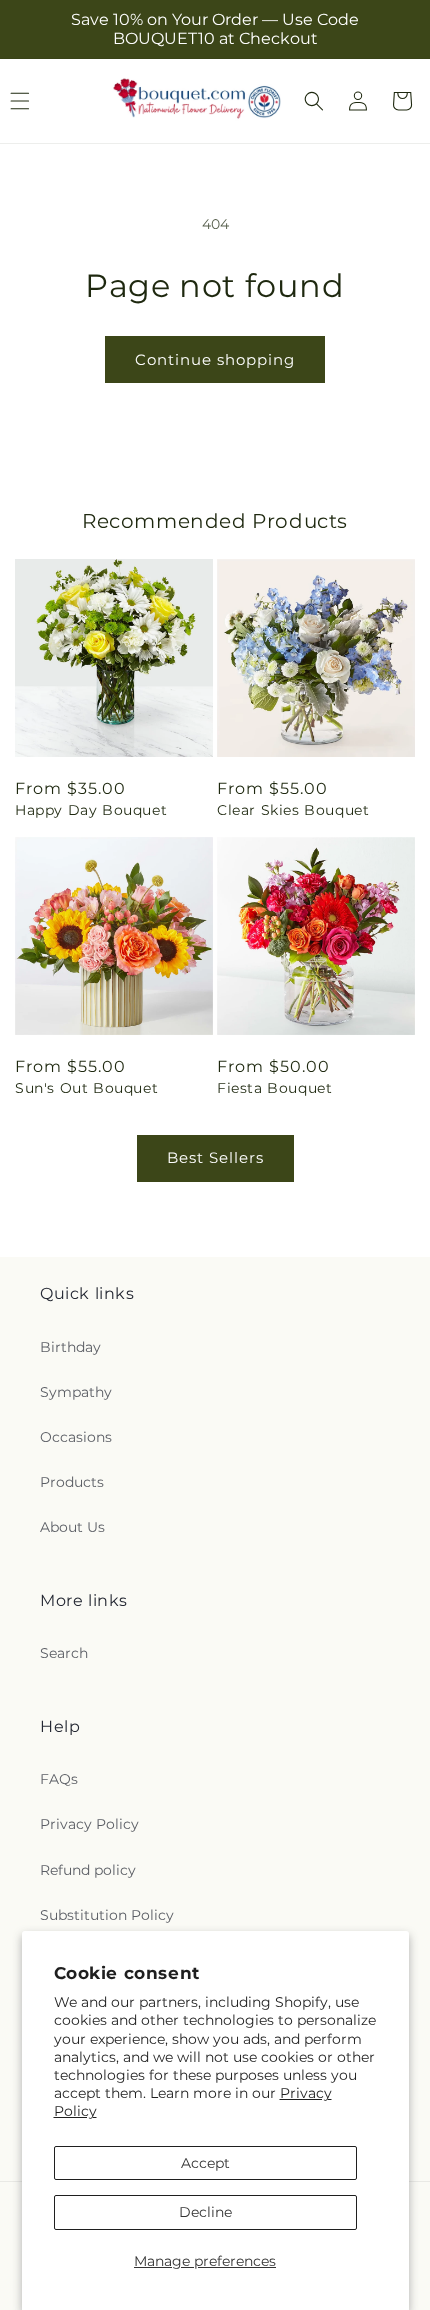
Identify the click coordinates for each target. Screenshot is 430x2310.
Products (72, 1482)
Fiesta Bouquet (274, 1088)
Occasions (76, 1437)
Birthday (70, 1347)
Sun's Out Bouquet (86, 1088)
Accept (205, 2163)
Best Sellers (215, 1157)
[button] (314, 101)
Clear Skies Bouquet (293, 810)
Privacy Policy (89, 1824)
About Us (72, 1527)
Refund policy (88, 1870)
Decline (205, 2212)
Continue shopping (215, 359)
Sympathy (76, 1392)
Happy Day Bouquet (91, 810)
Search (64, 1653)
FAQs (59, 1779)
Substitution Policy (107, 1915)
